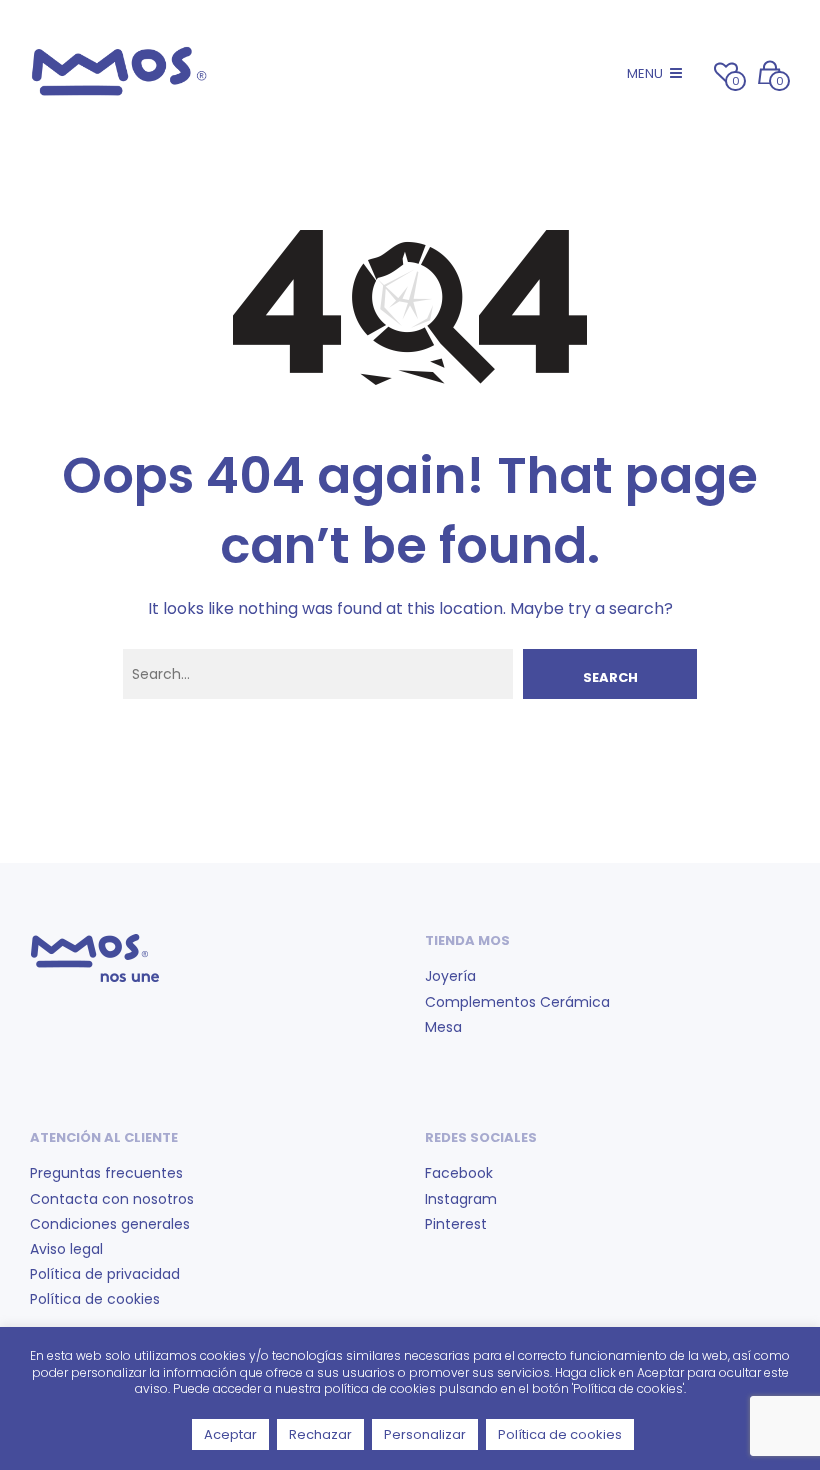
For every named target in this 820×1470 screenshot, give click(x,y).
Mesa (443, 1027)
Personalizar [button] (425, 1434)
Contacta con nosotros (112, 1199)
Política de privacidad (105, 1274)
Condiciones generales (110, 1224)
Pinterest (456, 1224)
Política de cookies (95, 1299)
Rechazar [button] (320, 1434)
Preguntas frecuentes (106, 1173)
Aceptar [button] (230, 1434)
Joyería (450, 976)
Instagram (461, 1199)
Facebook (459, 1173)
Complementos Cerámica (517, 1002)
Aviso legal (66, 1249)
